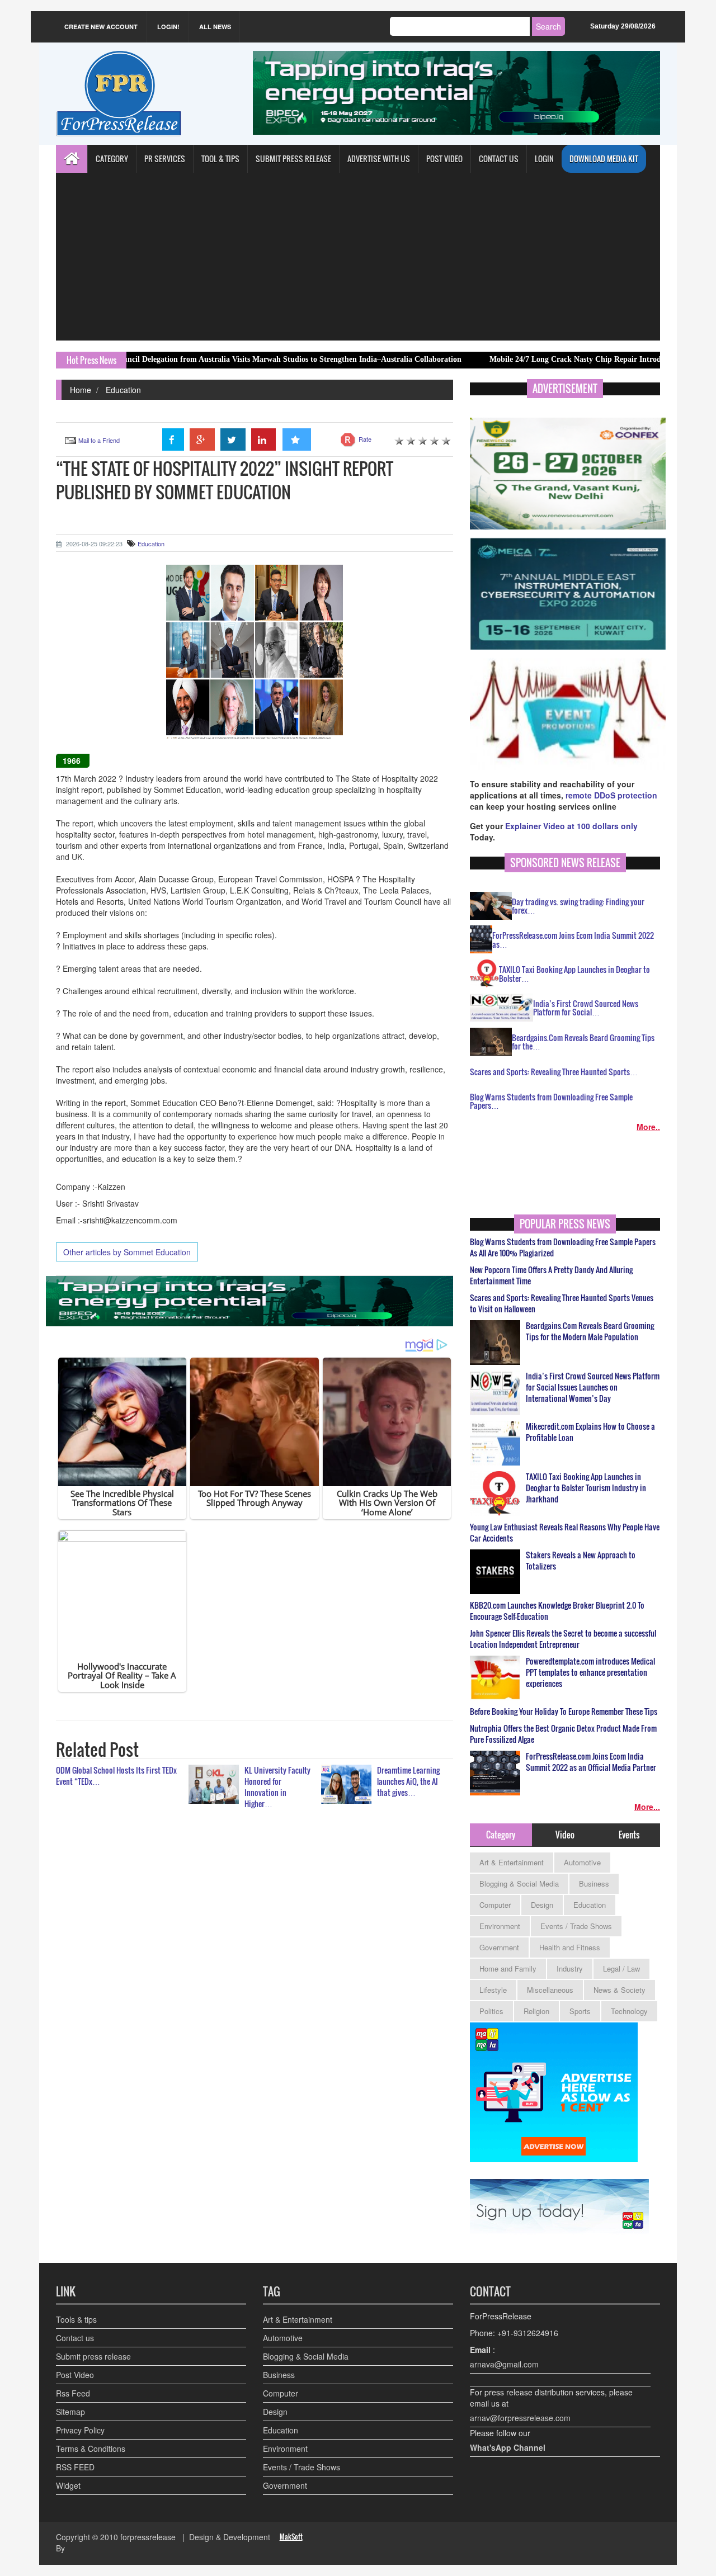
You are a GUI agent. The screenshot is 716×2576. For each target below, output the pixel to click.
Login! (168, 27)
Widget (68, 2485)
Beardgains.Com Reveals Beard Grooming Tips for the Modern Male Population (590, 1331)
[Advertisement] (358, 257)
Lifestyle (493, 1990)
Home (81, 390)
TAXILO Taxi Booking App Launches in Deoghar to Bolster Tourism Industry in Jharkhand (586, 1488)
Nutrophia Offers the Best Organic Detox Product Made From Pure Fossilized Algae (563, 1734)
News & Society (620, 1990)
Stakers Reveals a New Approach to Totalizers (581, 1561)
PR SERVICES (165, 159)
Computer (495, 1905)
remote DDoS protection (611, 795)
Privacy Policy (80, 2430)
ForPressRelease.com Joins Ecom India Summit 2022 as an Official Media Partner (591, 1762)
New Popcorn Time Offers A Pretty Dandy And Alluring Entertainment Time (551, 1275)
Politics (491, 2011)
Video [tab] (565, 1835)
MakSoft (291, 2537)
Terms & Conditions (91, 2449)
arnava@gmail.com (504, 2364)
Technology (629, 2011)
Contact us (75, 2338)
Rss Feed (73, 2393)
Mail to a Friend (99, 440)
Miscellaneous (550, 1990)
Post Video (75, 2375)
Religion (536, 2011)
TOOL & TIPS (220, 159)
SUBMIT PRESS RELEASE (293, 159)
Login (544, 159)
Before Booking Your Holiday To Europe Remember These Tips (564, 1712)
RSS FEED (75, 2467)
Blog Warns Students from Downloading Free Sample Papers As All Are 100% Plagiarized (563, 1247)
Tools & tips (76, 2319)
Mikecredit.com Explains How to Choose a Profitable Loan (590, 1432)
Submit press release (93, 2356)
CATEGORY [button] (112, 159)
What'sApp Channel (508, 2447)
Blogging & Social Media (519, 1883)
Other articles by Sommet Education (127, 1252)
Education (123, 390)
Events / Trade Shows (576, 1926)
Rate (365, 439)
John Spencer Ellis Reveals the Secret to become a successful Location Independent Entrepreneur (563, 1639)
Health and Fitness (570, 1947)
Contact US (499, 159)
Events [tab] (629, 1835)
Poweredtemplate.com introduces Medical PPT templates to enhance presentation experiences (590, 1672)
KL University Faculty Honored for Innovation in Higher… (277, 1787)
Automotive (582, 1862)
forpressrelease (148, 2537)
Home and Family (508, 1968)
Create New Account (101, 27)
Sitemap (70, 2412)
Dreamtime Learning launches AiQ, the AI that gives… (408, 1781)
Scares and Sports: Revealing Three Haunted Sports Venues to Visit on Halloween (562, 1303)
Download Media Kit (604, 159)
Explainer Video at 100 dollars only (571, 826)
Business (594, 1883)
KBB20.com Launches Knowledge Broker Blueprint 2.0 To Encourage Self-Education (557, 1611)
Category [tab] (501, 1835)
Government (499, 1947)
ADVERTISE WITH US (379, 159)
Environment (500, 1926)
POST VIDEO (444, 159)
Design (542, 1905)
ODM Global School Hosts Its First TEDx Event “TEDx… (116, 1776)
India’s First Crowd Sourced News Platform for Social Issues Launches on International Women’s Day (593, 1387)
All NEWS (215, 27)
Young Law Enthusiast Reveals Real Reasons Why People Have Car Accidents (565, 1533)
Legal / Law (621, 1968)
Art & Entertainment (512, 1862)
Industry (570, 1968)
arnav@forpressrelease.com (520, 2418)
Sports (580, 2011)
